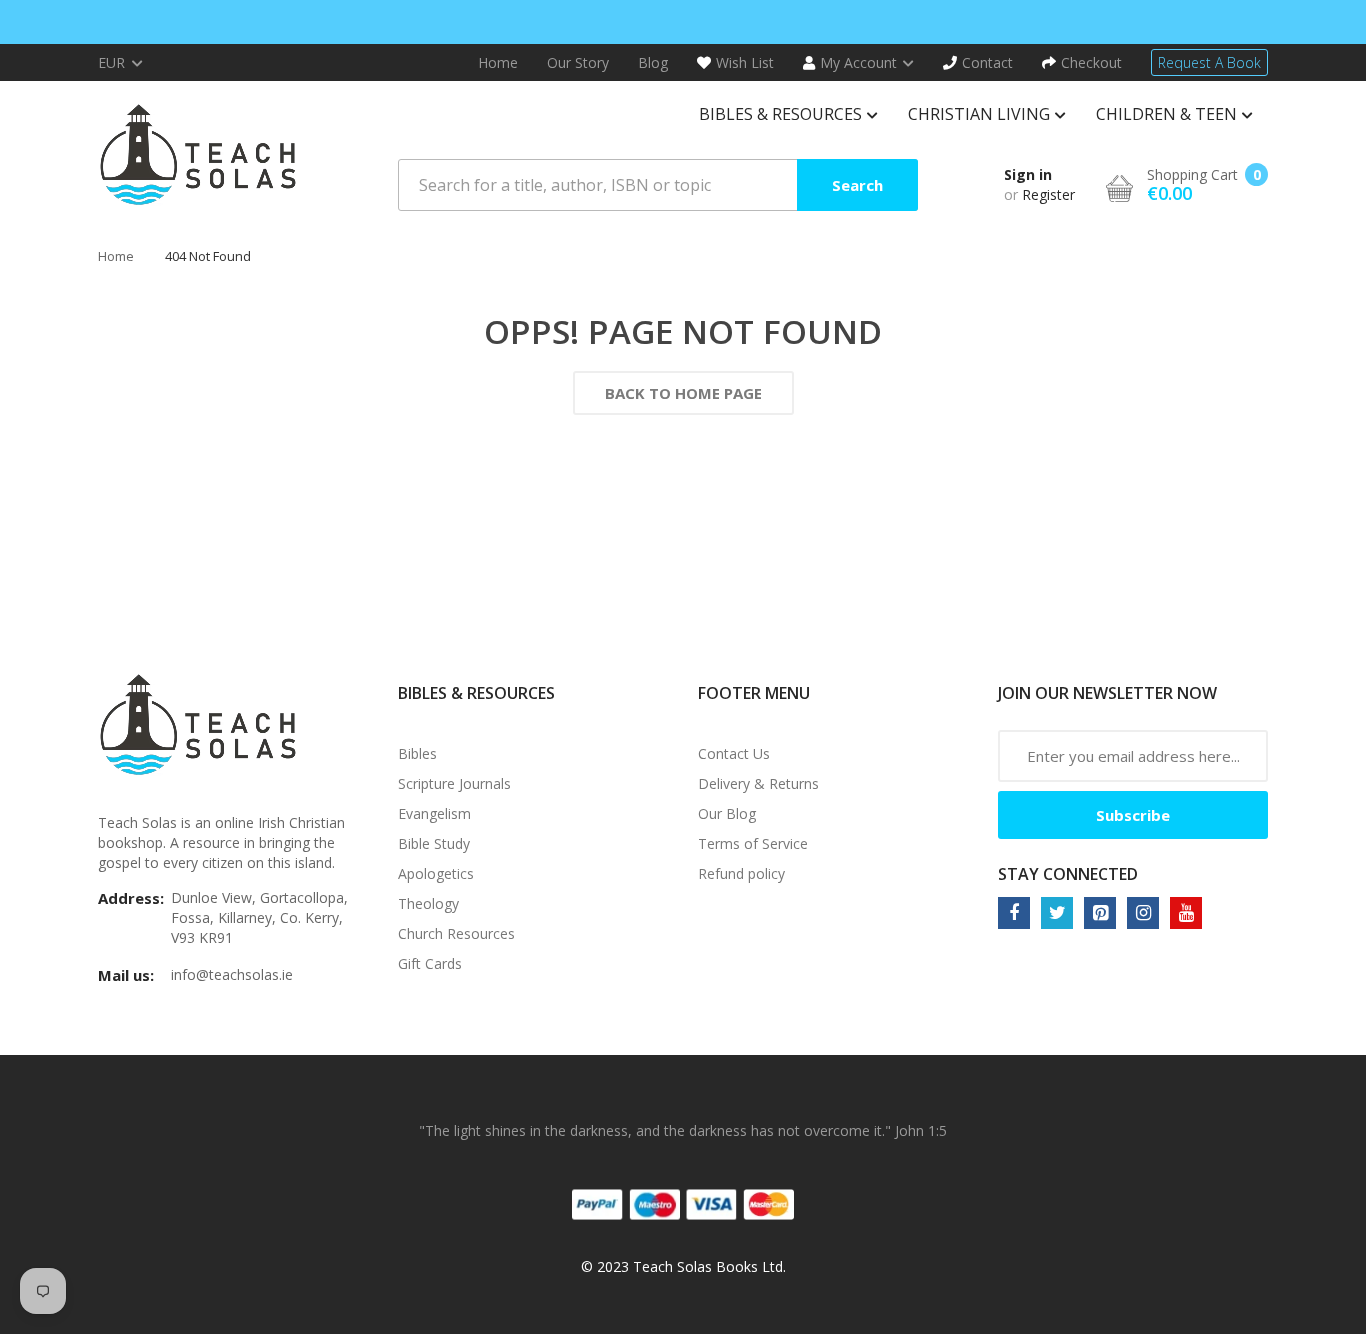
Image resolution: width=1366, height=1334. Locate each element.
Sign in (1028, 174)
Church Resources (456, 933)
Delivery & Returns (758, 783)
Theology (428, 903)
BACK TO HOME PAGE (683, 393)
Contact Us (734, 753)
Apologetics (436, 873)
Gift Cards (430, 963)
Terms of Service (753, 843)
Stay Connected (1068, 874)
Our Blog (727, 813)
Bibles (417, 753)
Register (1048, 194)
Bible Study (434, 843)
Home (116, 256)
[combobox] (658, 185)
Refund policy (741, 873)
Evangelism (434, 813)
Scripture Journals (454, 783)
